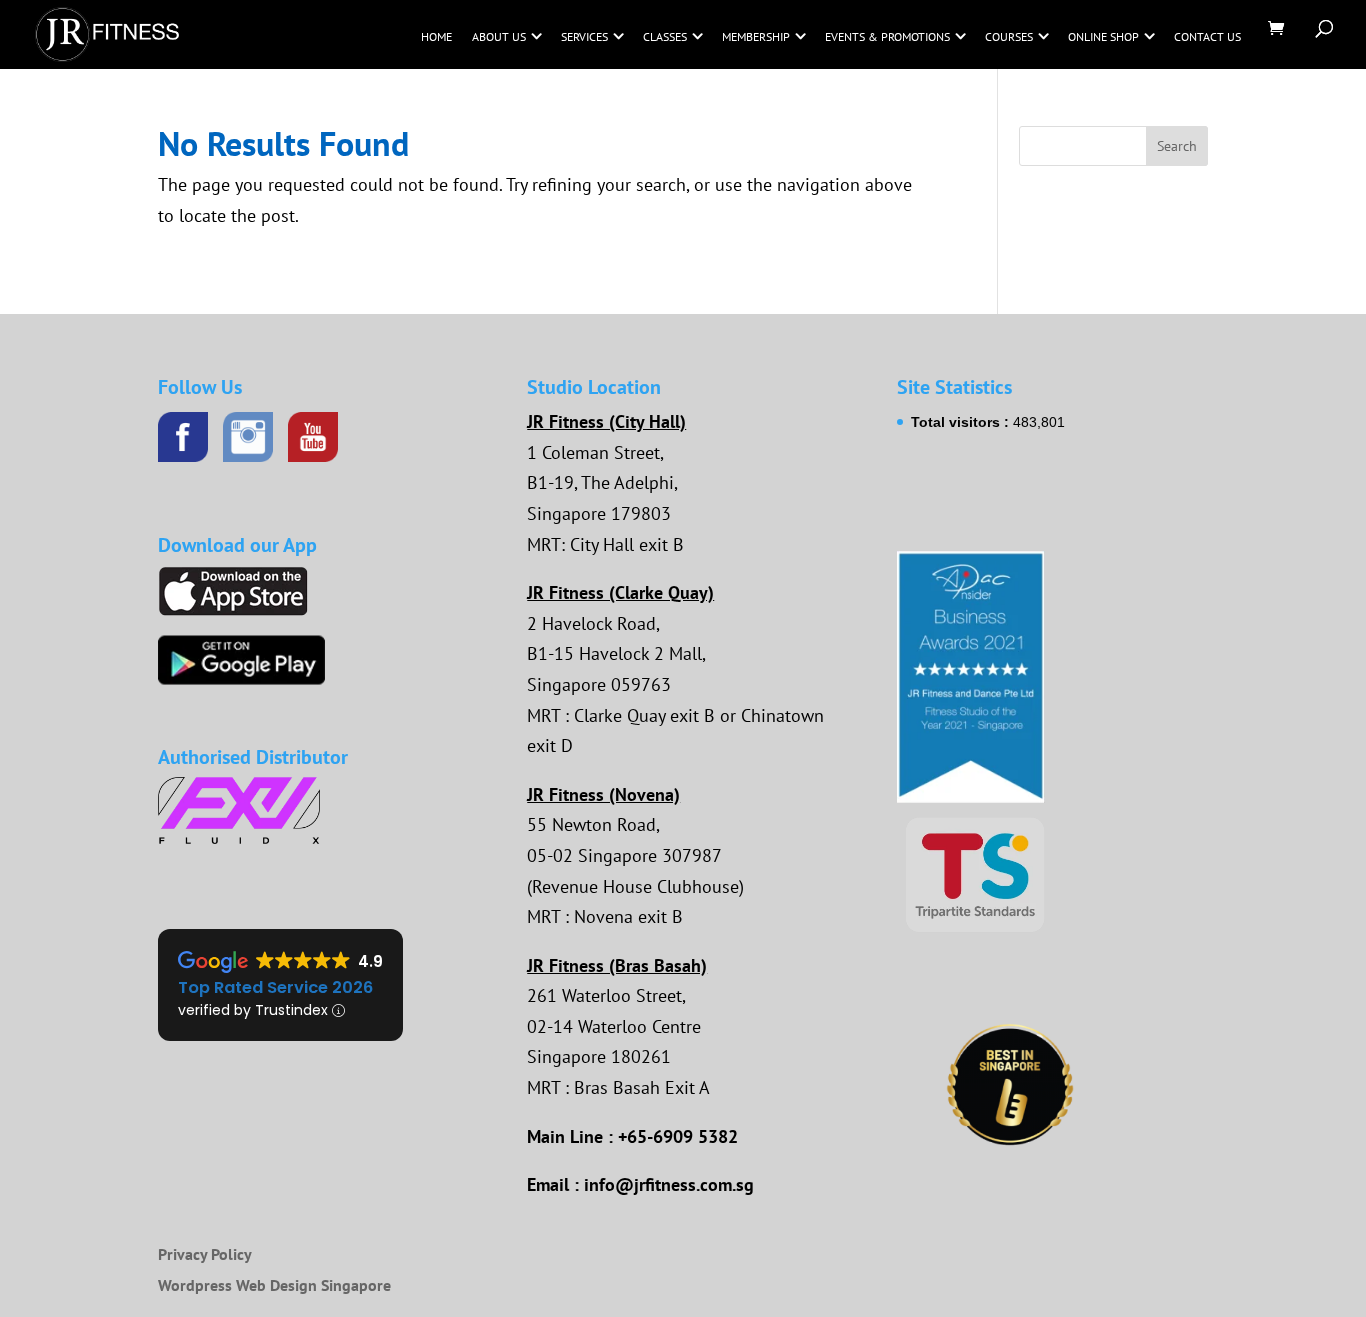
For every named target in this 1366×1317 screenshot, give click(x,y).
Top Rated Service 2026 (275, 987)
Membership (756, 36)
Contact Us (1207, 36)
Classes (665, 36)
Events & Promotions (887, 36)
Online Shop (1103, 36)
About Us (499, 36)
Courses (1009, 36)
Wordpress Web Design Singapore (274, 1285)
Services (584, 36)
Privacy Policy (205, 1254)
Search (1177, 146)
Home (436, 36)
